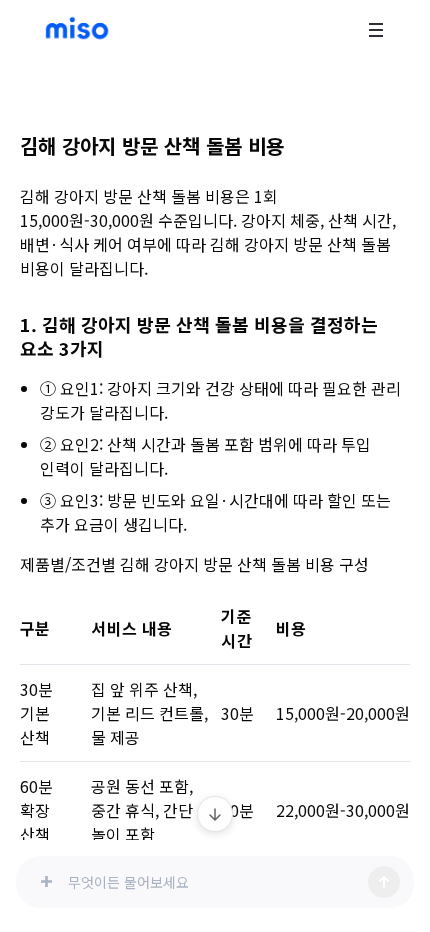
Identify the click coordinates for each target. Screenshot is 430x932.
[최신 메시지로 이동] (215, 814)
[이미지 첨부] (46, 882)
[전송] (384, 882)
